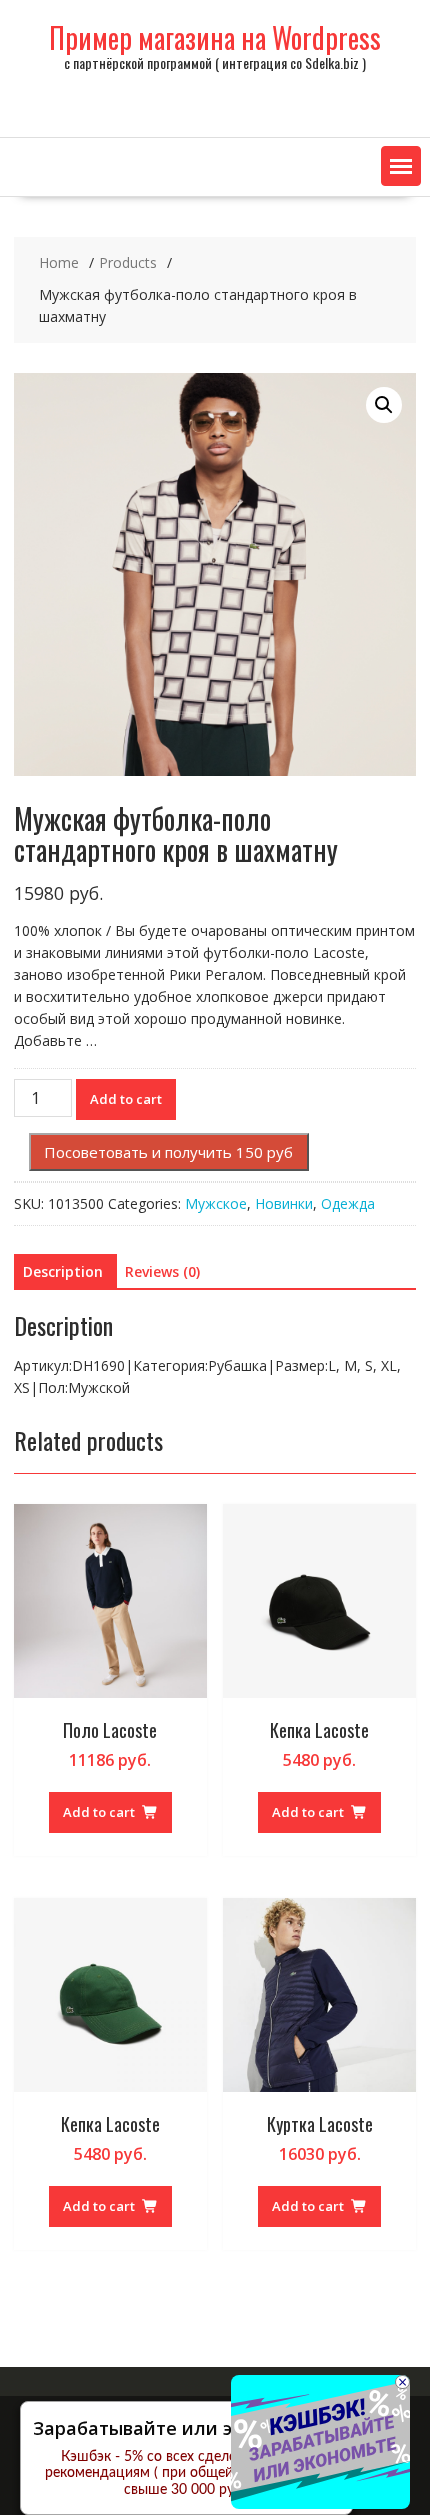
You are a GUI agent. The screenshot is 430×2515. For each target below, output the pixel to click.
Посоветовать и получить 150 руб (168, 1152)
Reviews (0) (162, 1271)
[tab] (63, 1272)
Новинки (284, 1203)
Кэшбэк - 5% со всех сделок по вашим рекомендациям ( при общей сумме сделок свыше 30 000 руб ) (186, 2474)
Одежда (348, 1203)
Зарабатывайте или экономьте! (179, 2428)
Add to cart (126, 1099)
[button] (401, 166)
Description (63, 1271)
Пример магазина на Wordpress (215, 37)
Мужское (216, 1203)
